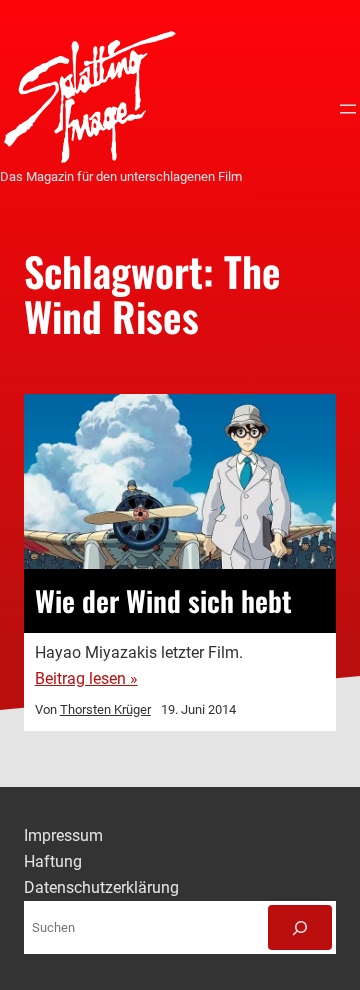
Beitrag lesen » (86, 678)
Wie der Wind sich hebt (163, 601)
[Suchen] (300, 928)
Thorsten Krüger (105, 709)
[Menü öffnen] (348, 109)
